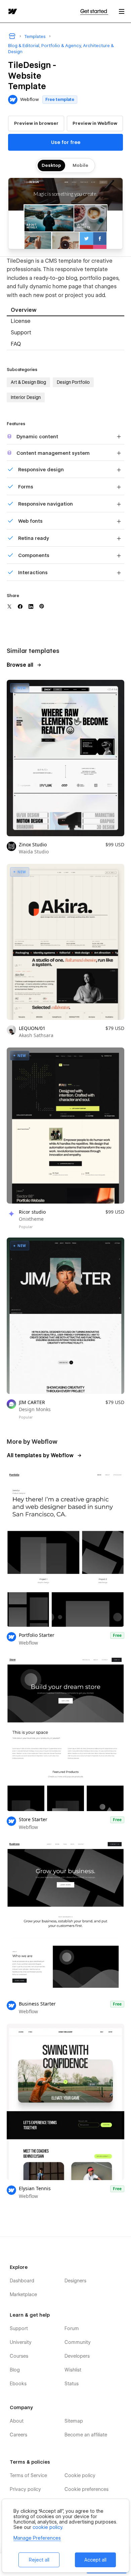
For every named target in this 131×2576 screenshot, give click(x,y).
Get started (94, 11)
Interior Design (26, 397)
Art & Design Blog (28, 382)
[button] (122, 11)
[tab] (65, 311)
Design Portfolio (73, 382)
